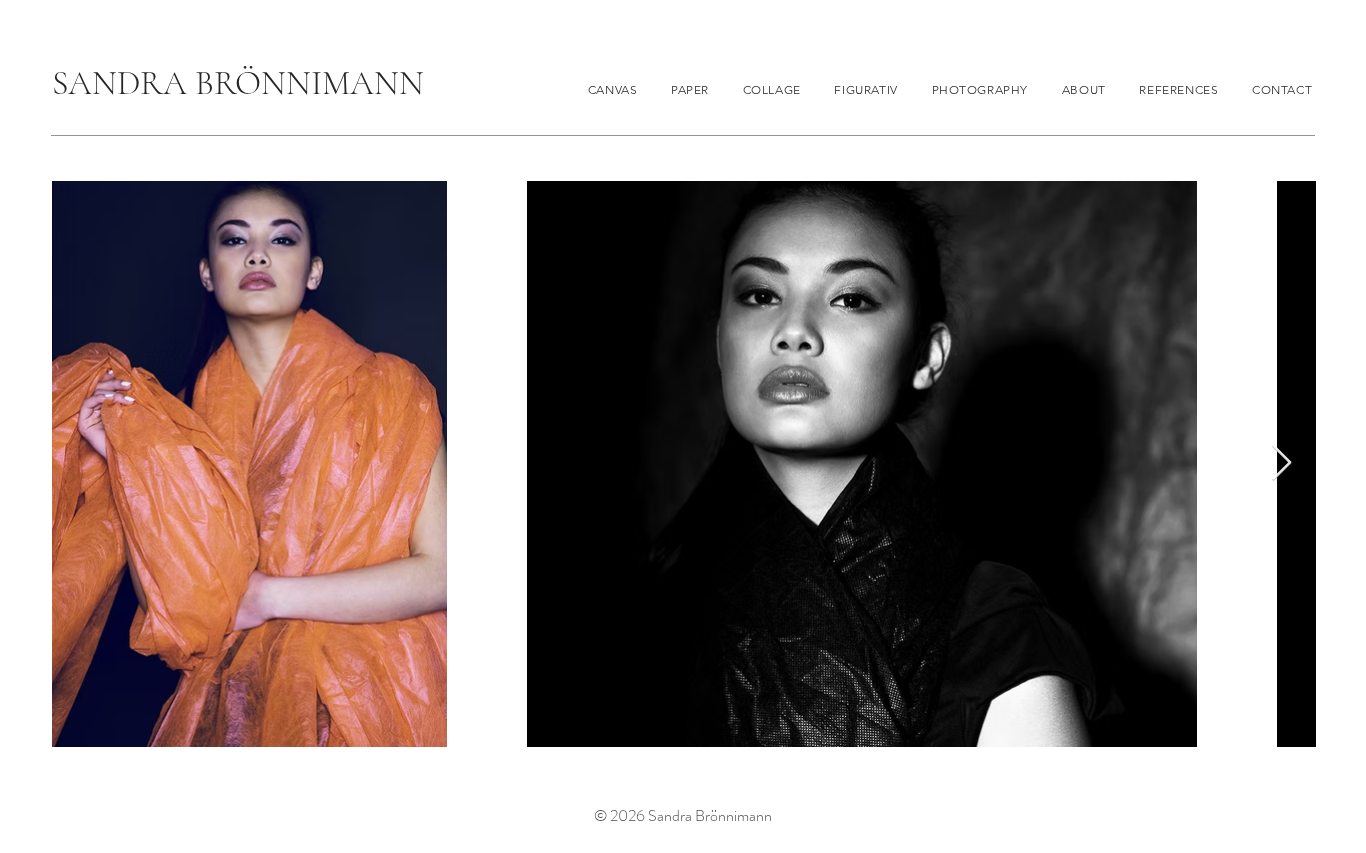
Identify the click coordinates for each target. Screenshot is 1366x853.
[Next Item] (1281, 463)
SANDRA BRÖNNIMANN (238, 83)
